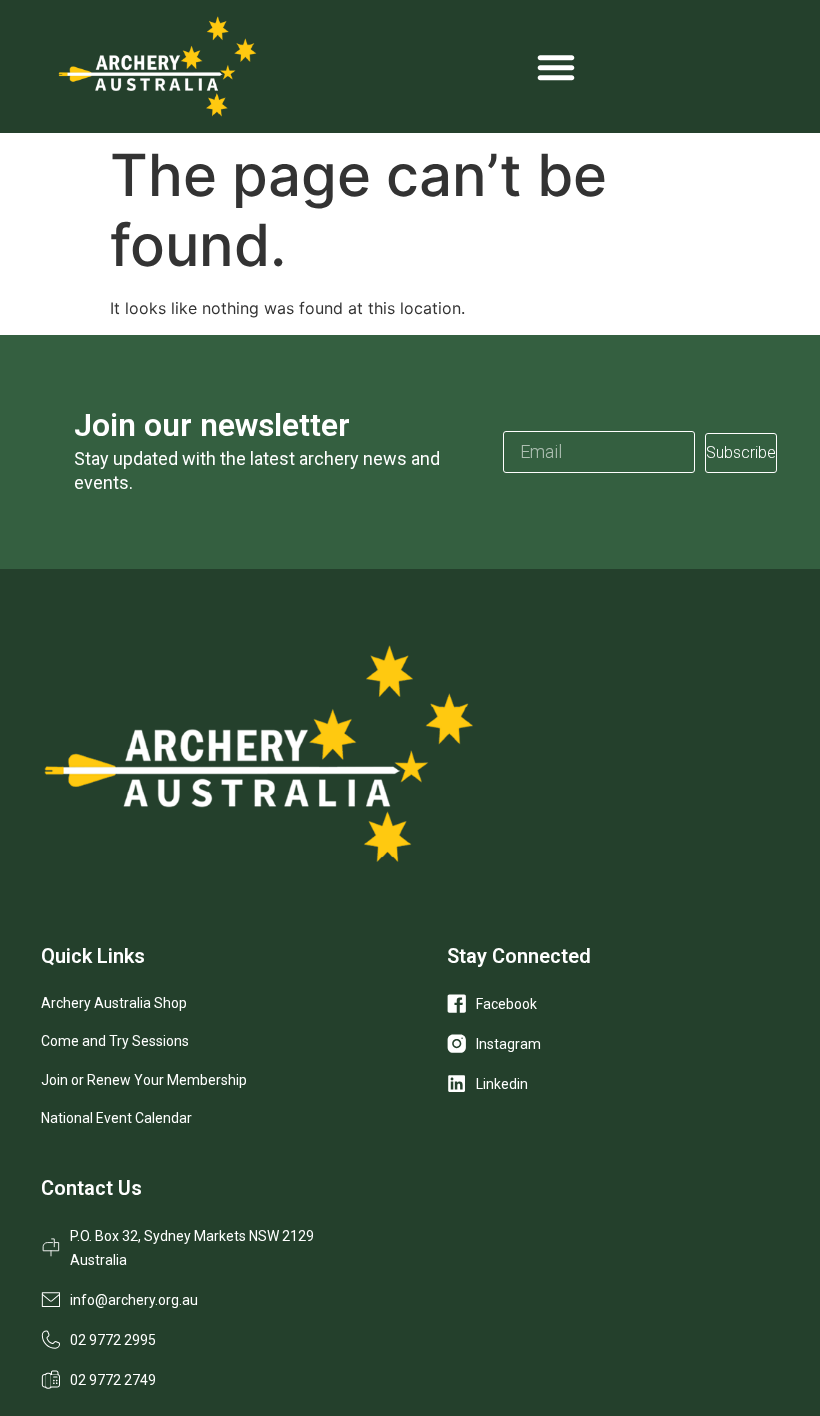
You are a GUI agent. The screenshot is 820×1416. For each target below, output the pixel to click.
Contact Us (91, 1188)
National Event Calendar (116, 1118)
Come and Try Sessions (115, 1041)
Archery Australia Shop (114, 1003)
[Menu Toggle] (556, 67)
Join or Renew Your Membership (144, 1080)
